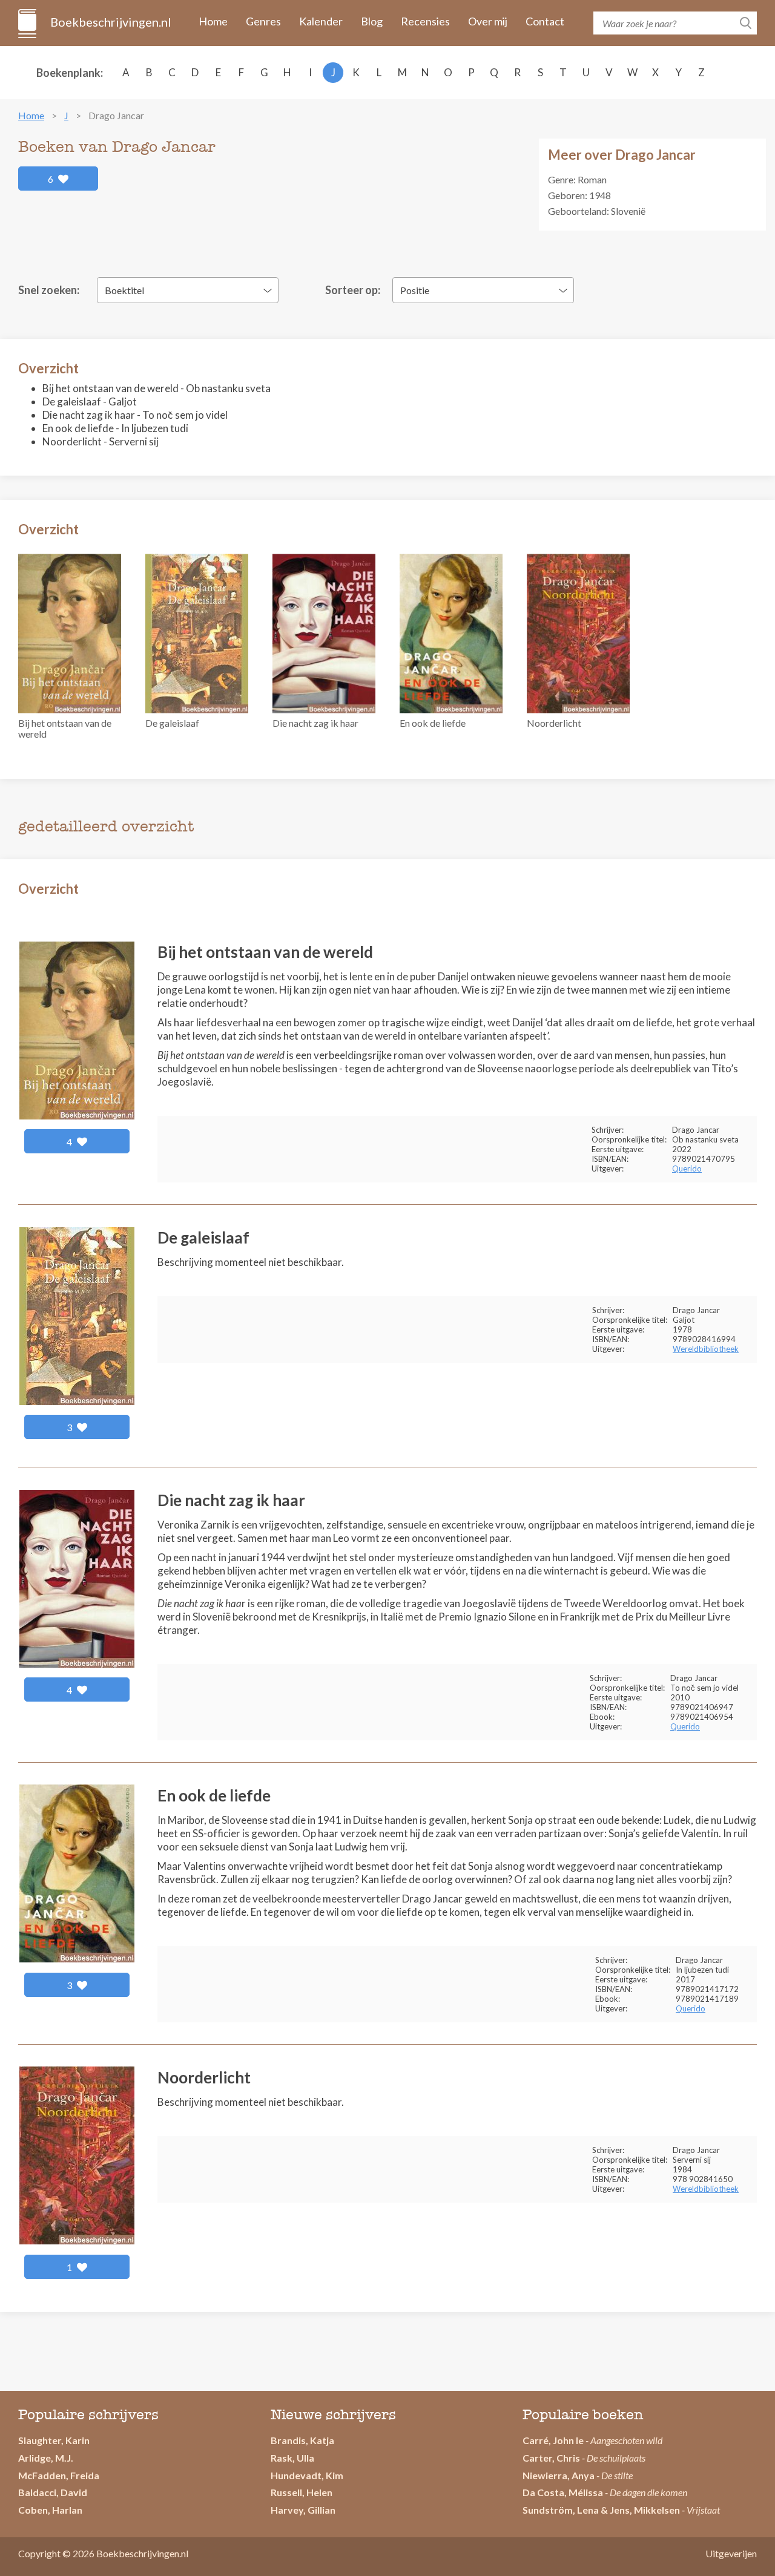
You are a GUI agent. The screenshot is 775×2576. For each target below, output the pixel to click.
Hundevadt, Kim (307, 2475)
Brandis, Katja (302, 2440)
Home (213, 21)
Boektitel (124, 290)
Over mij (488, 21)
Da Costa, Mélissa (563, 2492)
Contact (545, 21)
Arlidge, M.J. (46, 2458)
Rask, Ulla (292, 2458)
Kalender (321, 21)
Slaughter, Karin (54, 2440)
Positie (415, 290)
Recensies (425, 21)
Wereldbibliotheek (706, 1349)
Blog (372, 21)
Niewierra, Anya (559, 2475)
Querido (687, 1168)
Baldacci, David (53, 2492)
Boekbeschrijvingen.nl (110, 22)
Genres (263, 21)
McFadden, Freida (59, 2475)
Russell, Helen (302, 2492)
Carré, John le (553, 2440)
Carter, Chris (551, 2458)
